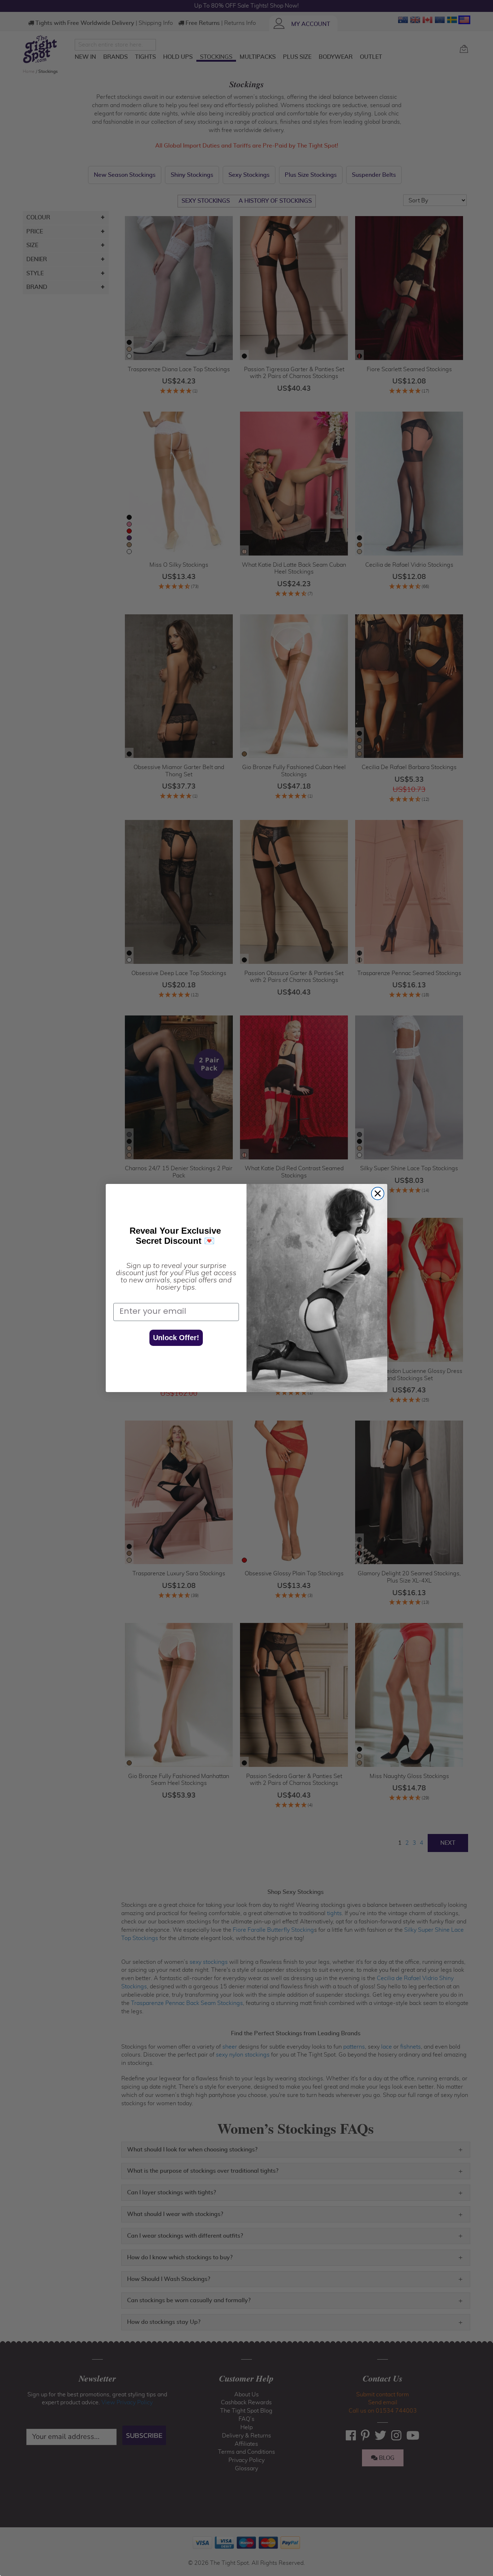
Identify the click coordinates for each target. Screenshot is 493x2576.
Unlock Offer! (176, 1338)
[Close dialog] (378, 1193)
